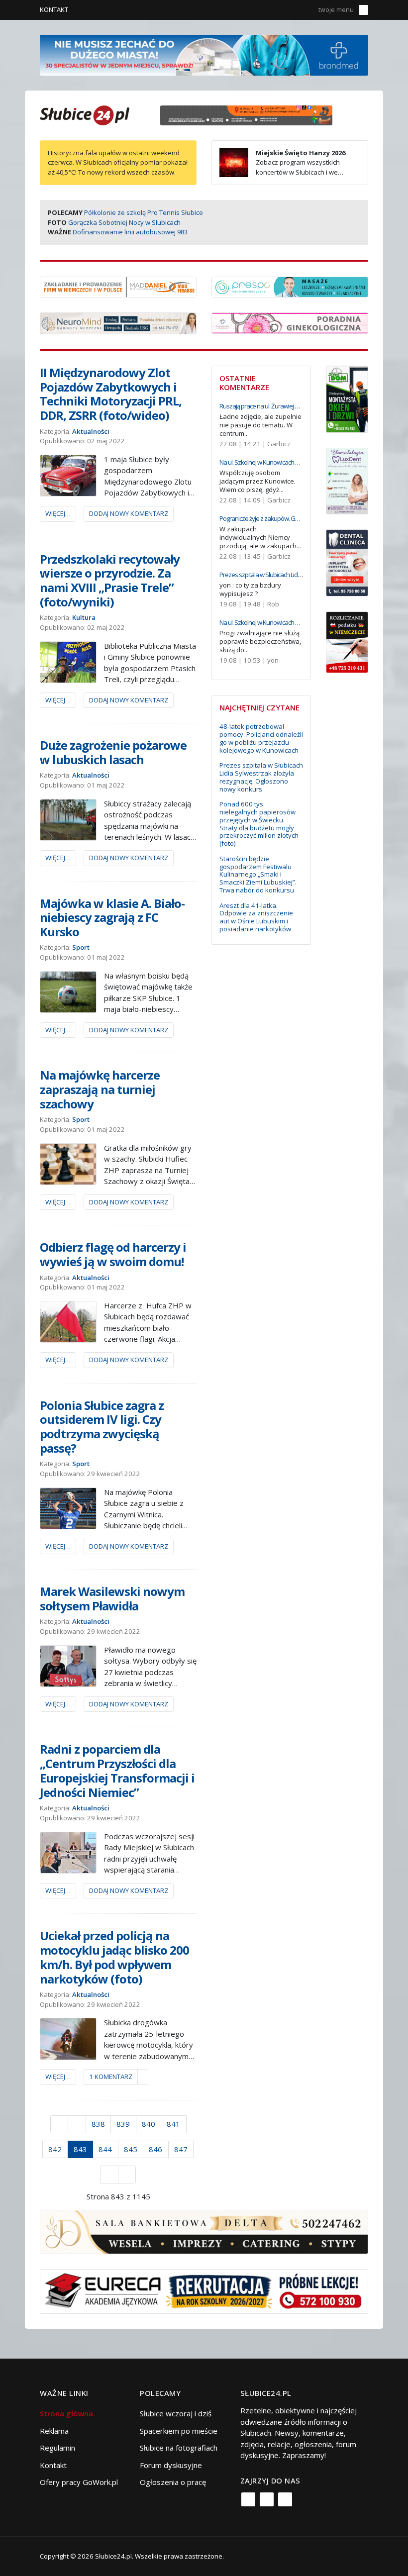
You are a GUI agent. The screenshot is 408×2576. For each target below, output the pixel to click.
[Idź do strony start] (59, 2124)
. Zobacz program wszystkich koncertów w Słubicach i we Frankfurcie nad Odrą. (283, 167)
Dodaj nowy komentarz (129, 513)
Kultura (84, 617)
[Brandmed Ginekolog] (290, 322)
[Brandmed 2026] (204, 54)
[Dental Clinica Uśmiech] (347, 562)
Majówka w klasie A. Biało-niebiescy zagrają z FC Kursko (112, 918)
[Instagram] (267, 2499)
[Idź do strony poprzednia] (77, 2124)
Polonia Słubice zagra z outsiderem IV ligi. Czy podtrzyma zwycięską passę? (102, 1427)
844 (105, 2149)
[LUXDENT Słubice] (347, 480)
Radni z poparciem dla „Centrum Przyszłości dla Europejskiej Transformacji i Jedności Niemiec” (117, 1770)
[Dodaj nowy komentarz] (143, 2077)
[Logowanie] (276, 10)
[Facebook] (248, 2499)
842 (55, 2149)
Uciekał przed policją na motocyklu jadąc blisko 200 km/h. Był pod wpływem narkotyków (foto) (114, 1957)
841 (173, 2124)
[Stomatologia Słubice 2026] (250, 114)
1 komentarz (111, 2077)
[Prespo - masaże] (290, 286)
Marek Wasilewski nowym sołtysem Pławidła (112, 1598)
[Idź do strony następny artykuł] (109, 2175)
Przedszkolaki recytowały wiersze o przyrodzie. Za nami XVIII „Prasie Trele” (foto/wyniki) (110, 580)
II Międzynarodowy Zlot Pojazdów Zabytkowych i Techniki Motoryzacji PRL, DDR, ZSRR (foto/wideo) (111, 394)
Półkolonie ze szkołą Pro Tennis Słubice (144, 212)
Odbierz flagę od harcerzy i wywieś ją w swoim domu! (113, 1254)
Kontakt (54, 9)
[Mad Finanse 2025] (118, 286)
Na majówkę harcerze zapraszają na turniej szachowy (100, 1089)
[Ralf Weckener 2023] (347, 641)
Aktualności (91, 431)
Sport (81, 947)
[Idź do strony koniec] (127, 2175)
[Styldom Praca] (347, 398)
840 (149, 2124)
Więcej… (58, 513)
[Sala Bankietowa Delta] (204, 2231)
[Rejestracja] (290, 10)
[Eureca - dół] (204, 2290)
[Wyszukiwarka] (305, 10)
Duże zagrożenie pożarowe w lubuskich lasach (113, 752)
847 (181, 2149)
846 (155, 2149)
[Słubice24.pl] (85, 114)
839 (123, 2124)
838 (98, 2124)
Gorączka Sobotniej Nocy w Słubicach (124, 222)
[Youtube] (285, 2499)
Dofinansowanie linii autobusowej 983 (130, 232)
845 (131, 2149)
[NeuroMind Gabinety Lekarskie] (118, 322)
